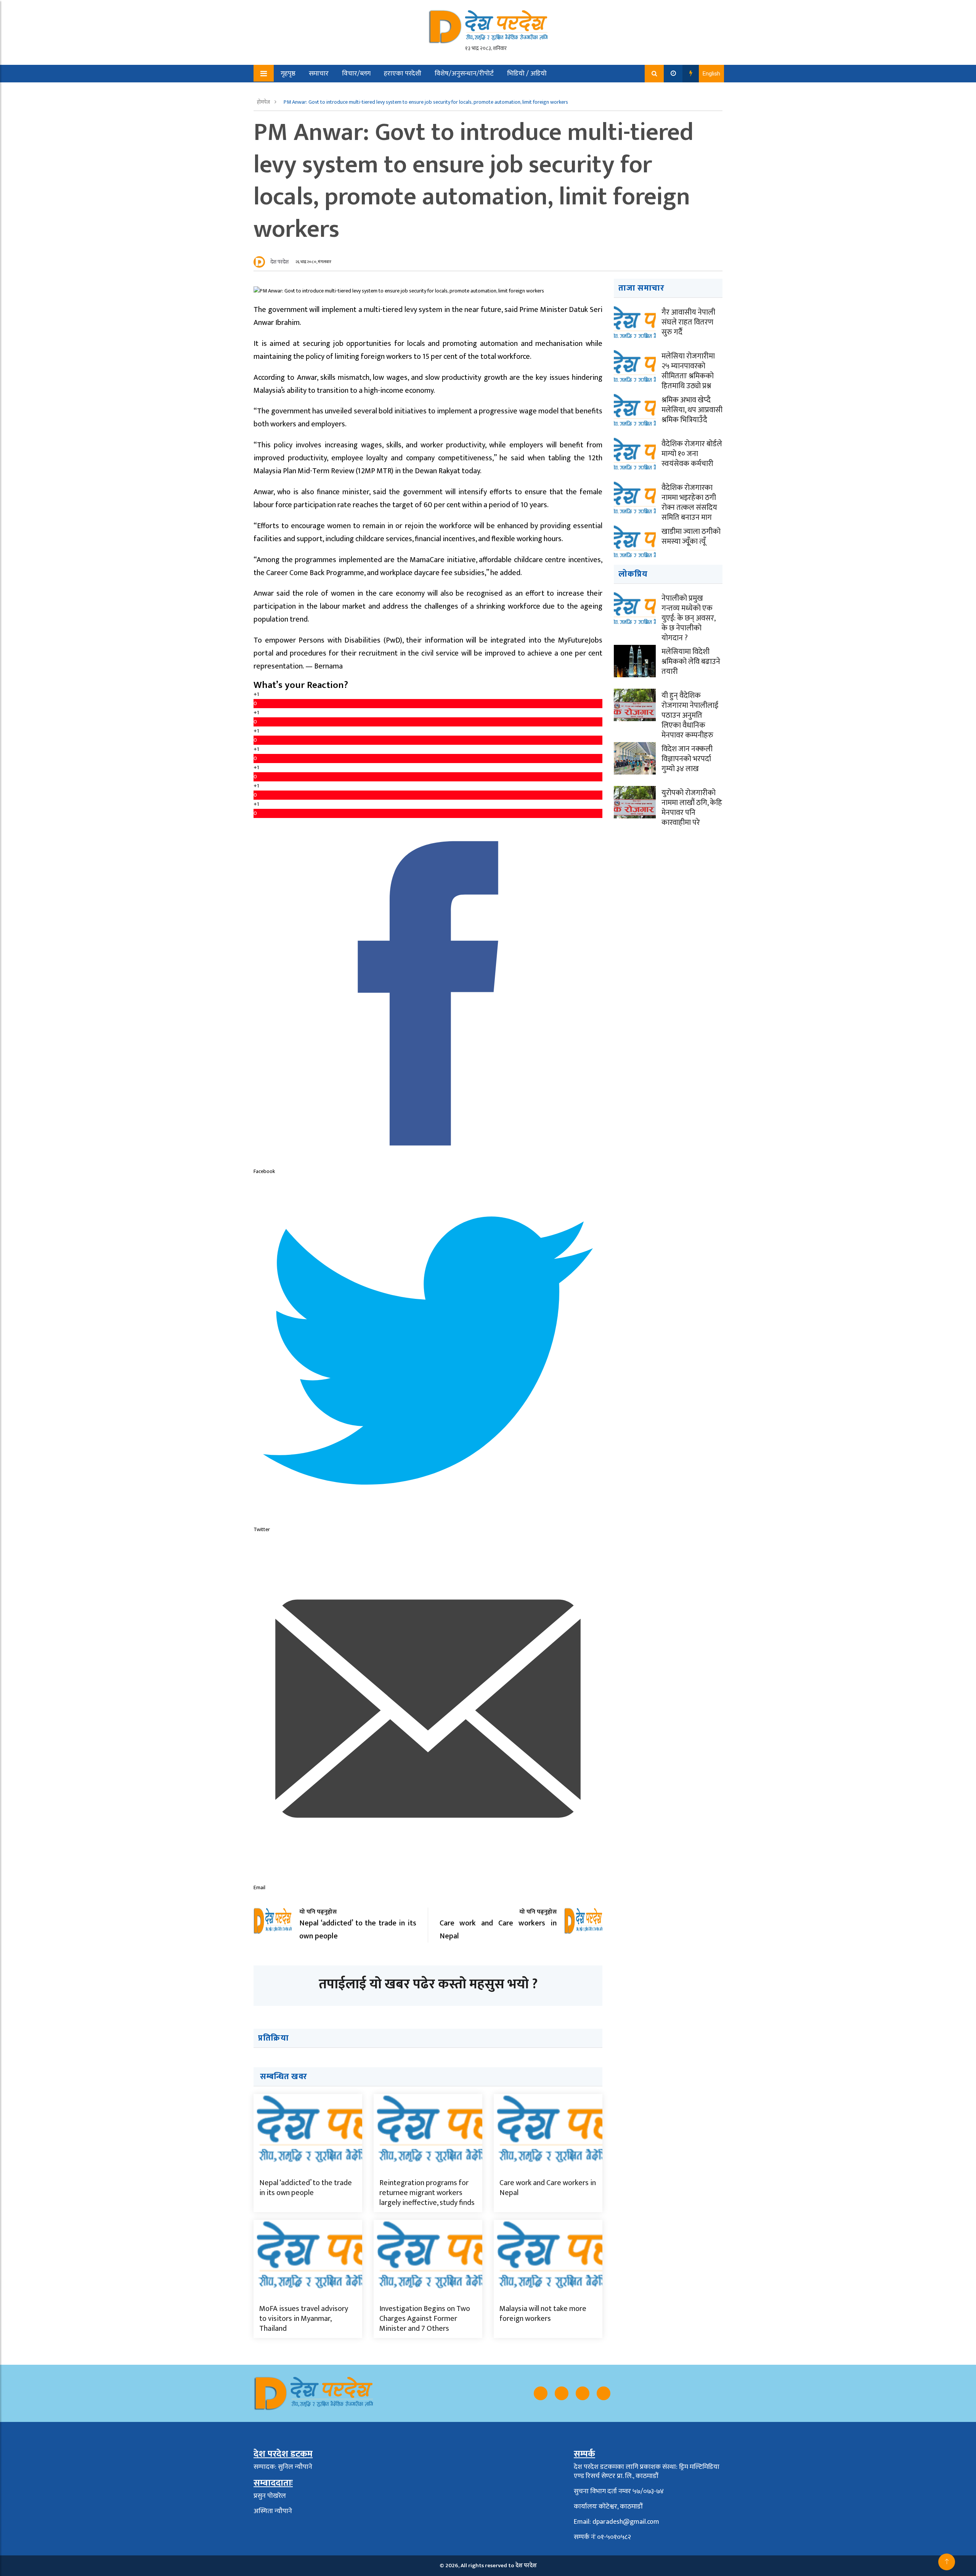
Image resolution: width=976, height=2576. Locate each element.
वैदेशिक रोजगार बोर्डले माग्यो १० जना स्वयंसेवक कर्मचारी (692, 454)
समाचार (319, 74)
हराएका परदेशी (403, 74)
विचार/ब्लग (356, 74)
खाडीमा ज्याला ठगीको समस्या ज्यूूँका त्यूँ (691, 537)
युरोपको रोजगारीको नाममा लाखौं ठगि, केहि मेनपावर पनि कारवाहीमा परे (692, 808)
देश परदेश (279, 262)
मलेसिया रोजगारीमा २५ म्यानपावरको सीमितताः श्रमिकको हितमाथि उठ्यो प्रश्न (688, 371)
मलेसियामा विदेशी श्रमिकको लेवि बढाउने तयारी (691, 662)
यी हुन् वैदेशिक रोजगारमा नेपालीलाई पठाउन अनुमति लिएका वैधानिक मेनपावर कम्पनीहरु (690, 715)
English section (297, 91)
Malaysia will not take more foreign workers (543, 2314)
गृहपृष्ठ (288, 74)
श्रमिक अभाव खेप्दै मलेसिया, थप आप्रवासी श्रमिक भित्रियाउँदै (692, 410)
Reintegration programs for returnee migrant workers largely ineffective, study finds (427, 2193)
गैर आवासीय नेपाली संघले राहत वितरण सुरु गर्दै (688, 322)
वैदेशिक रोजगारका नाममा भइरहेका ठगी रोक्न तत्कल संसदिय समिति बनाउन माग (689, 503)
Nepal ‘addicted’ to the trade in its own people (306, 2188)
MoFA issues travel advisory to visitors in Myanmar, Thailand (304, 2319)
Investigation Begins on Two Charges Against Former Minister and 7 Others (425, 2319)
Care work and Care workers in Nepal (548, 2188)
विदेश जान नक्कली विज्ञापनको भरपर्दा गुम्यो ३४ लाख (687, 759)
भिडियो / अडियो (527, 74)
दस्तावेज (342, 91)
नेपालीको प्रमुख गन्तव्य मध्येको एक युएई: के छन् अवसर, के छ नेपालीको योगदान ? (688, 618)
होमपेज (264, 102)
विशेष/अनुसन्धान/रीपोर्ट (464, 74)
